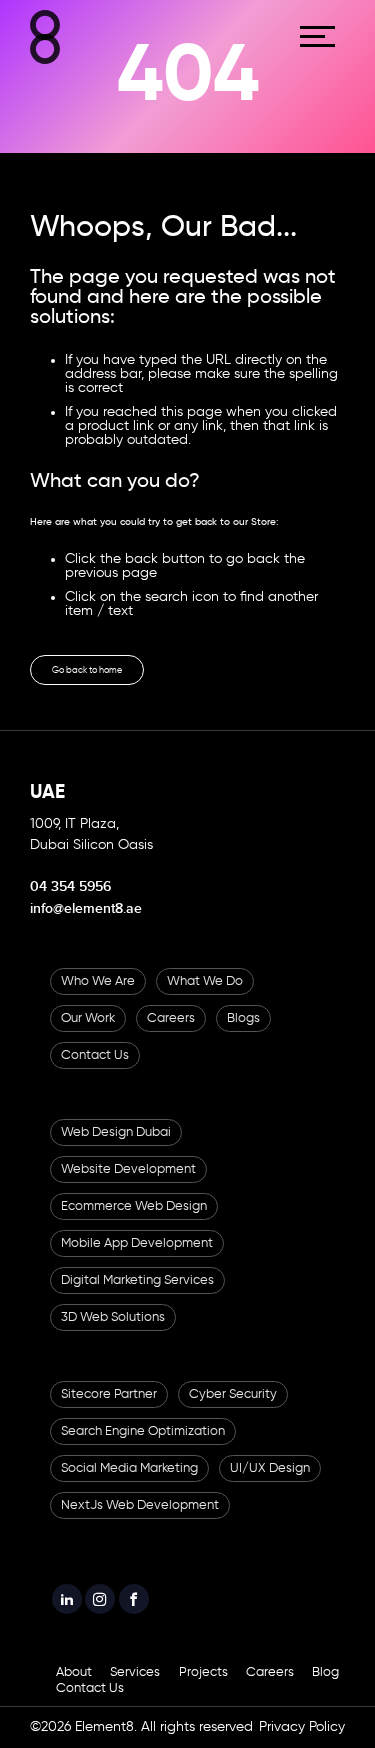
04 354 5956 (70, 900)
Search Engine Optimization (143, 1445)
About (74, 1695)
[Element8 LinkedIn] (72, 1618)
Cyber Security (233, 1408)
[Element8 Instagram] (117, 1618)
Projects (203, 1695)
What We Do (205, 995)
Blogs (243, 1032)
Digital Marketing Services (137, 1294)
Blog (325, 1695)
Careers (171, 1032)
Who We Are (98, 995)
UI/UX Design (270, 1482)
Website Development (128, 1183)
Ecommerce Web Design (134, 1220)
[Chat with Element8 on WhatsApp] (335, 1623)
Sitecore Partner (109, 1408)
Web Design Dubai (116, 1146)
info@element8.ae (86, 922)
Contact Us (95, 1069)
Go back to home (107, 679)
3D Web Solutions (113, 1331)
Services (135, 1695)
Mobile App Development (137, 1257)
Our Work (88, 1032)
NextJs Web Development (140, 1519)
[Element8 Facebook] (161, 1618)
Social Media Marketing (129, 1482)
